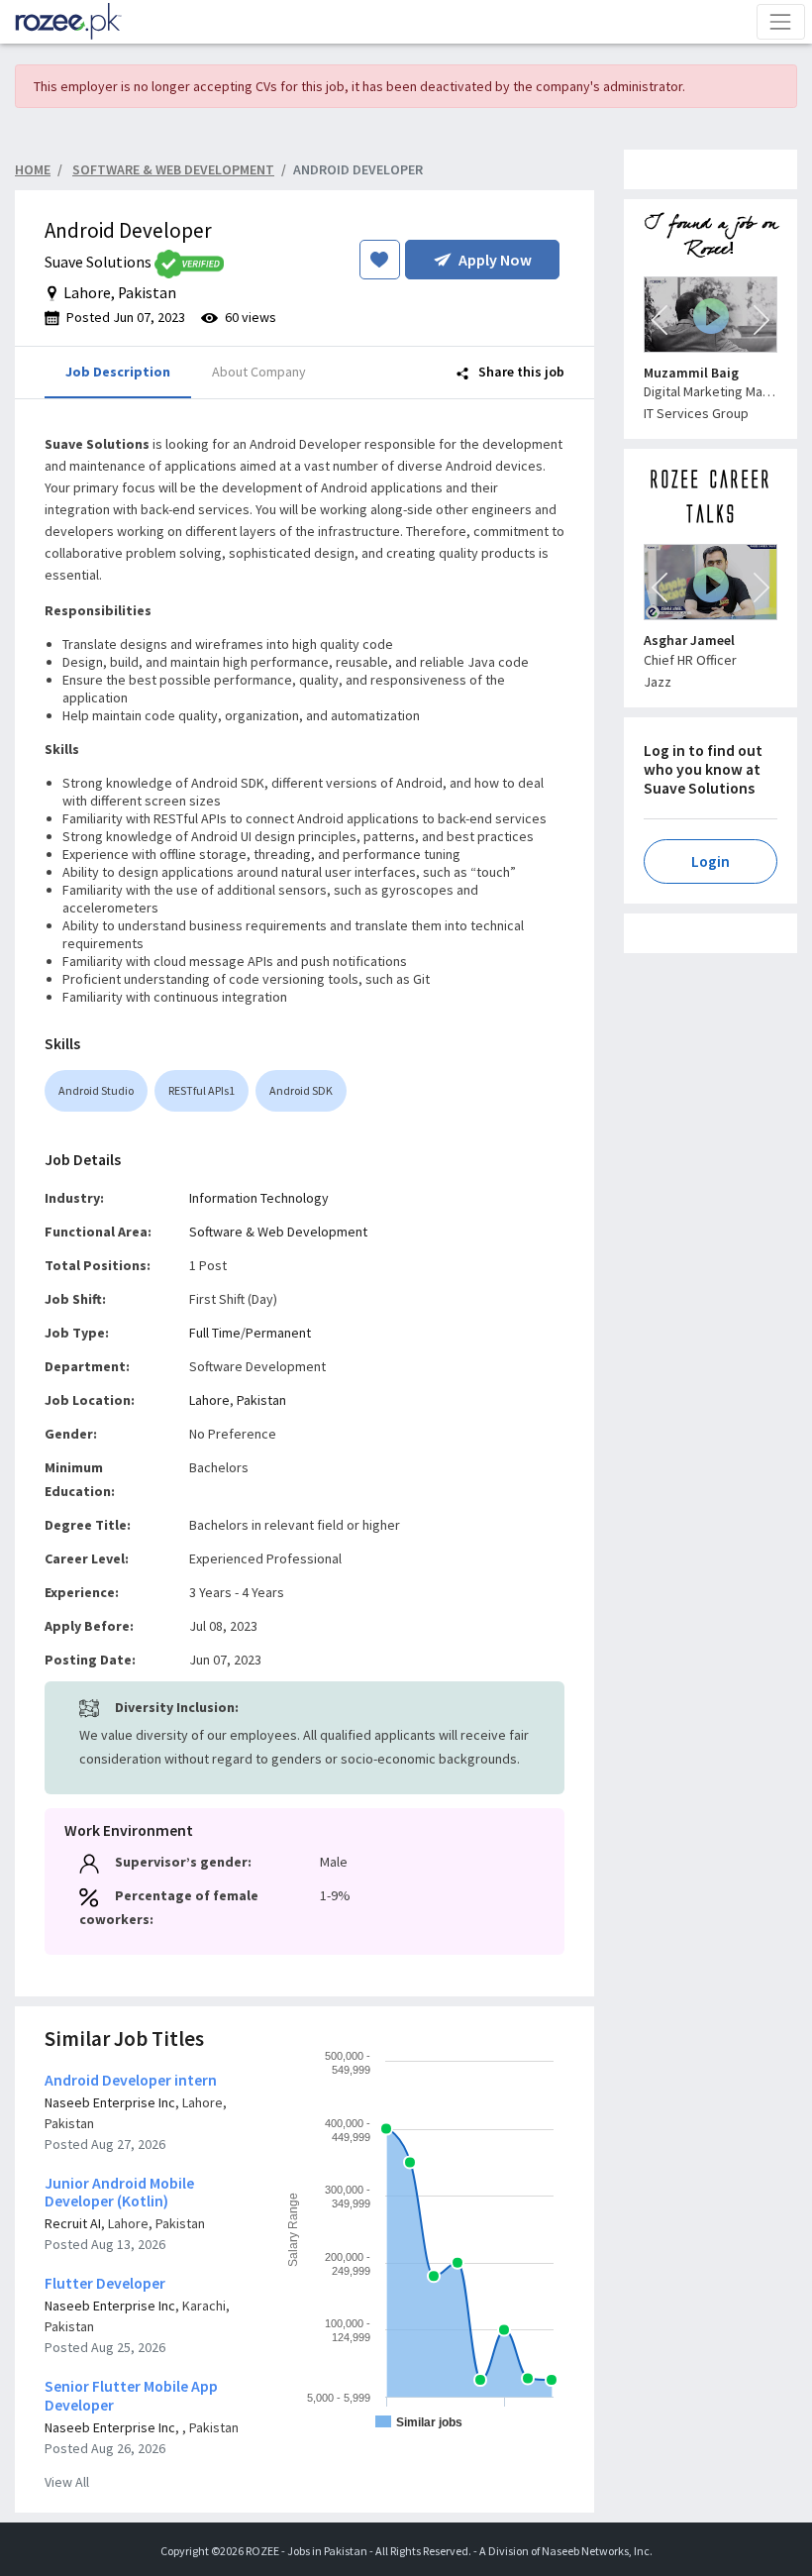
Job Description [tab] (118, 372)
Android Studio (96, 1090)
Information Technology (259, 1198)
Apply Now (495, 260)
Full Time (215, 1333)
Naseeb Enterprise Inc (110, 2102)
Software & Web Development (278, 1232)
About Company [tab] (259, 372)
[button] (660, 320)
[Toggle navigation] (781, 21)
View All (67, 2482)
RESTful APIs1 (202, 1090)
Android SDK (301, 1090)
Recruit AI (73, 2223)
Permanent (278, 1333)
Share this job (520, 372)
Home (33, 169)
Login (710, 861)
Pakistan (261, 1400)
